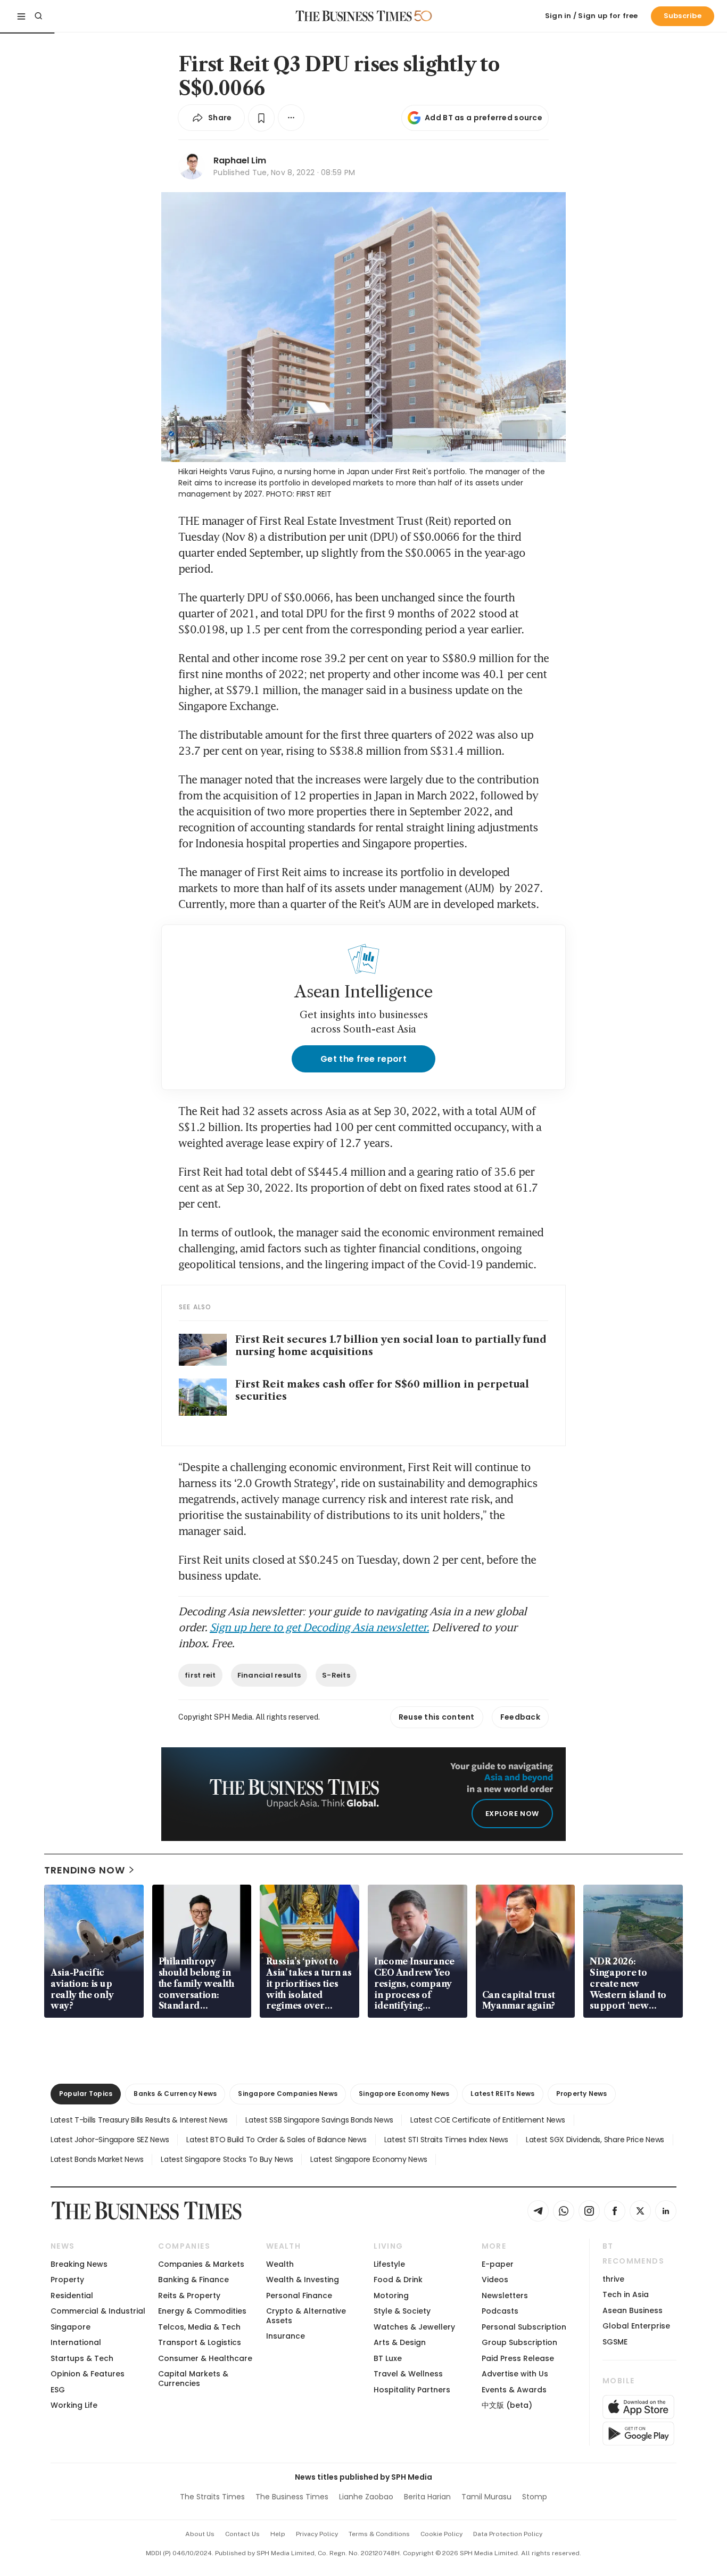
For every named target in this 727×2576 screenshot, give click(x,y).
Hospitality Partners (412, 2390)
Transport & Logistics (200, 2342)
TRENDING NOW (85, 1870)
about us (200, 2534)
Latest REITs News (502, 2094)
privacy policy (317, 2534)
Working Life (74, 2405)
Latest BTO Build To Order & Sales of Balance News (276, 2140)
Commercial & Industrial (98, 2311)
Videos (495, 2280)
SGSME (615, 2342)
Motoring (391, 2296)
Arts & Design (400, 2342)
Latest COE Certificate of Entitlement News (488, 2120)
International (76, 2342)
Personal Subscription (524, 2327)
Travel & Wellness (408, 2374)
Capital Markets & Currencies (193, 2378)
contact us (242, 2534)
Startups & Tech (82, 2358)
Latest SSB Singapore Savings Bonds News (319, 2120)
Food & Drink (398, 2280)
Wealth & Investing (303, 2280)
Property (67, 2280)
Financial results (269, 1675)
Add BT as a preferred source (484, 118)
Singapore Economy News (404, 2094)
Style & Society (402, 2311)
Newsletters (505, 2296)
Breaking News (79, 2264)
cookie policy (441, 2534)
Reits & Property (189, 2296)
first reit (200, 1675)
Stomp (535, 2497)
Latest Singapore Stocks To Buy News (227, 2159)
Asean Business (633, 2310)
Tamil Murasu (486, 2497)
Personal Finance (299, 2296)
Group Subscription (519, 2342)
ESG (58, 2390)
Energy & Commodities (202, 2311)
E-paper (498, 2264)
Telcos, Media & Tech (199, 2327)
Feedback (520, 1717)
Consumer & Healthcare (205, 2358)
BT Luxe (388, 2358)
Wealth (280, 2264)
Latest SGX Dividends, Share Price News (595, 2140)
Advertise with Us (515, 2374)
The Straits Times (212, 2497)
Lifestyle (389, 2264)
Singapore (71, 2327)
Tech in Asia (626, 2294)
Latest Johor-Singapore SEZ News (110, 2140)
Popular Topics (86, 2094)
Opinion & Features (88, 2374)
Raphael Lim (240, 160)
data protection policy (508, 2534)
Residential (72, 2296)
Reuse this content (437, 1717)
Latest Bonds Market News (97, 2159)
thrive (613, 2279)
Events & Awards (514, 2390)
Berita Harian (427, 2497)
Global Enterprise (636, 2326)
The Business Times (292, 2497)
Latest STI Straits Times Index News (446, 2140)
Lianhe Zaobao (366, 2497)
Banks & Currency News (175, 2094)
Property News (582, 2094)
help (278, 2534)
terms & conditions (379, 2534)
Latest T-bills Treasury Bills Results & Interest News (139, 2120)
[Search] (38, 16)
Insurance (286, 2336)
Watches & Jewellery (414, 2327)
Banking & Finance (193, 2280)
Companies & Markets (201, 2264)
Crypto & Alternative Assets (306, 2315)
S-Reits (336, 1675)
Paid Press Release (518, 2358)
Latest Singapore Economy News (369, 2159)
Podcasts (500, 2311)
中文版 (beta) (507, 2405)
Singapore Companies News (288, 2094)
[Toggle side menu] (21, 16)
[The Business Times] (354, 16)
